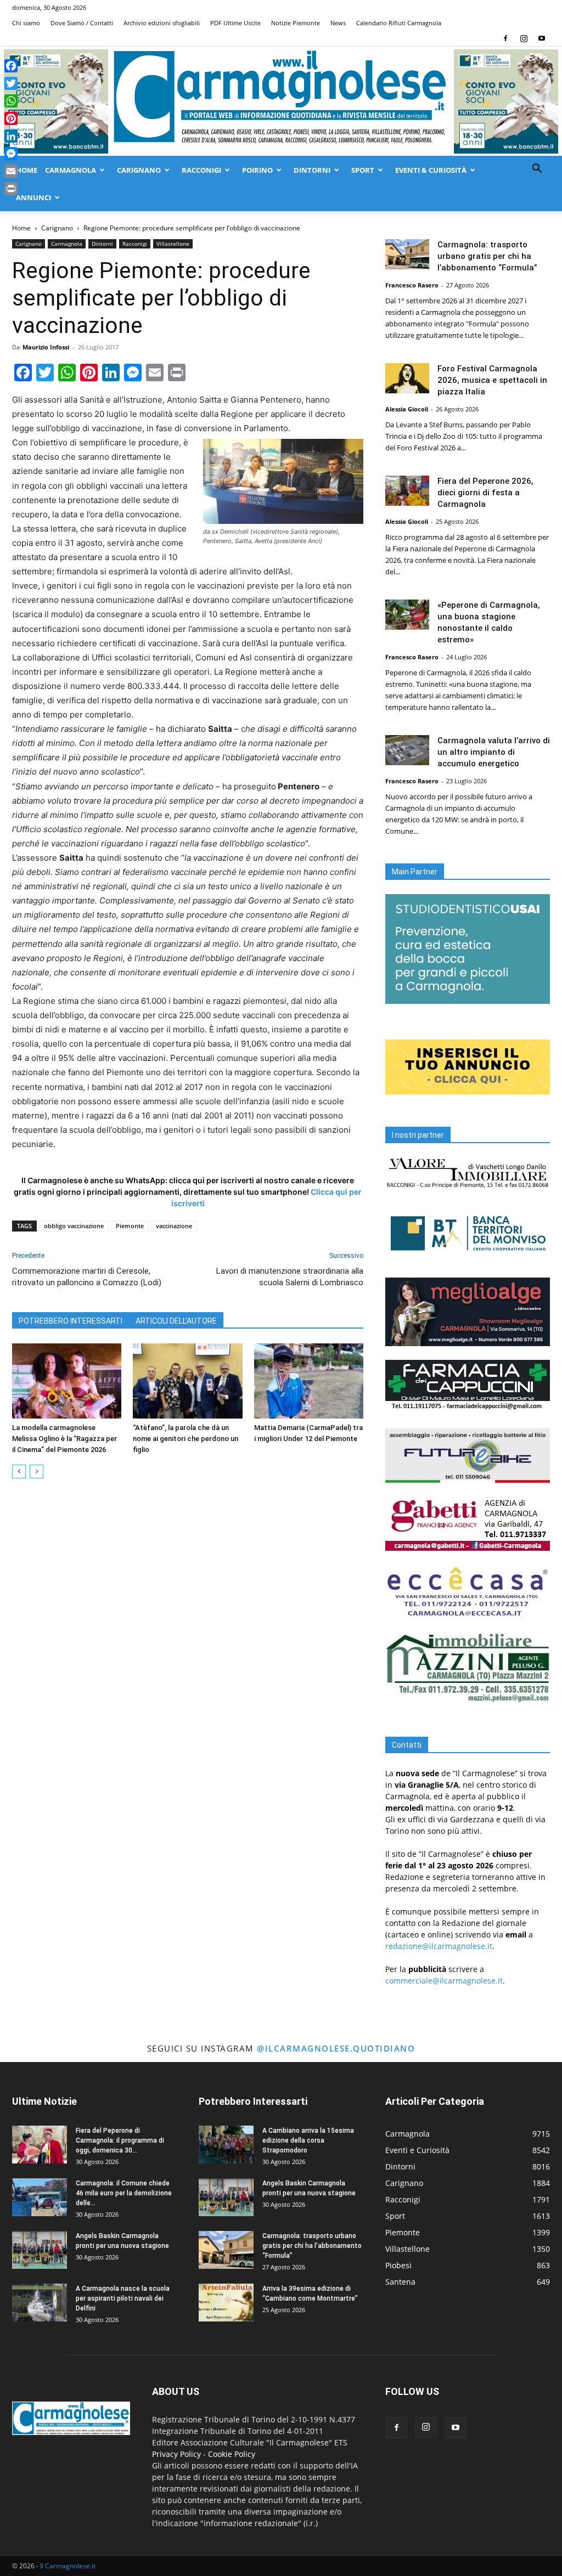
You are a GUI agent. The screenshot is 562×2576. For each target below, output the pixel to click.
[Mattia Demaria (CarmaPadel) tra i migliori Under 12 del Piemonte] (309, 1381)
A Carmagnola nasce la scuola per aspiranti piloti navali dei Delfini (123, 2298)
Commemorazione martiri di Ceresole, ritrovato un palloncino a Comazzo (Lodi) (87, 1277)
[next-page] (36, 1471)
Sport (363, 170)
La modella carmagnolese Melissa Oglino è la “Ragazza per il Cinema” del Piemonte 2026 (64, 1439)
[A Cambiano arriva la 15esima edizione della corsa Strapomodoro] (226, 2145)
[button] (537, 170)
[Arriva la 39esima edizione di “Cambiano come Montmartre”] (226, 2303)
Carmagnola (71, 170)
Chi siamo (26, 23)
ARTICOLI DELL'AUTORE (176, 1321)
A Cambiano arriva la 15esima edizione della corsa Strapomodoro (308, 2140)
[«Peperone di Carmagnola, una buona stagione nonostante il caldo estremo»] (407, 615)
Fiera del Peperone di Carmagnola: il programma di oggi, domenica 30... (120, 2140)
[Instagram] (524, 38)
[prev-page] (19, 1471)
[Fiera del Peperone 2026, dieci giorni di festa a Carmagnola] (407, 491)
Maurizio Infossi (46, 347)
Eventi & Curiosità (431, 170)
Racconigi (201, 170)
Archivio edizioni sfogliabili (162, 23)
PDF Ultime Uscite (235, 23)
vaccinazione (174, 1226)
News (338, 23)
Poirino (257, 170)
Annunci (33, 197)
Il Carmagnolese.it (68, 2566)
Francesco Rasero (412, 285)
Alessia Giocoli (407, 409)
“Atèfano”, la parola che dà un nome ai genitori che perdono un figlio (186, 1439)
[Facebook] (505, 38)
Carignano (139, 170)
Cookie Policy (232, 2454)
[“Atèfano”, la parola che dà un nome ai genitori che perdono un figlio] (187, 1381)
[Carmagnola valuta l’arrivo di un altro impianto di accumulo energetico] (407, 750)
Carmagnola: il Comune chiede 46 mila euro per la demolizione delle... (124, 2193)
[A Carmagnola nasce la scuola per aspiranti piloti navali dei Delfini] (40, 2303)
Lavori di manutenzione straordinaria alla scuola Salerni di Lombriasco (290, 1277)
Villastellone (173, 244)
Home (27, 170)
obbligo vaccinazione (74, 1226)
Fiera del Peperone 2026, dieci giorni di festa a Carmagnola (485, 493)
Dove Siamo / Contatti (82, 23)
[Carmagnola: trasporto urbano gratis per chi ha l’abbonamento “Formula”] (407, 254)
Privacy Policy (176, 2454)
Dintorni (312, 170)
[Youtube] (542, 38)
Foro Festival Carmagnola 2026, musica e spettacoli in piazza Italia (492, 380)
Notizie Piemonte (296, 23)
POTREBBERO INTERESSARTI (71, 1321)
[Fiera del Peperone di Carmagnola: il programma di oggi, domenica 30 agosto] (40, 2145)
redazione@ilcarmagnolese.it (439, 1946)
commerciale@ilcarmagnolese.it (444, 1981)
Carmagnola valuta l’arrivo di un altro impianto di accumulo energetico (494, 752)
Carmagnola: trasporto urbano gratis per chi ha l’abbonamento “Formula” (487, 256)
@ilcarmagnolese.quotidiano (336, 2048)
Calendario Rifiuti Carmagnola (399, 23)
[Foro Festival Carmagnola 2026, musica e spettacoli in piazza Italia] (407, 378)
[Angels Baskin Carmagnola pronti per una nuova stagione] (40, 2250)
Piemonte (130, 1226)
